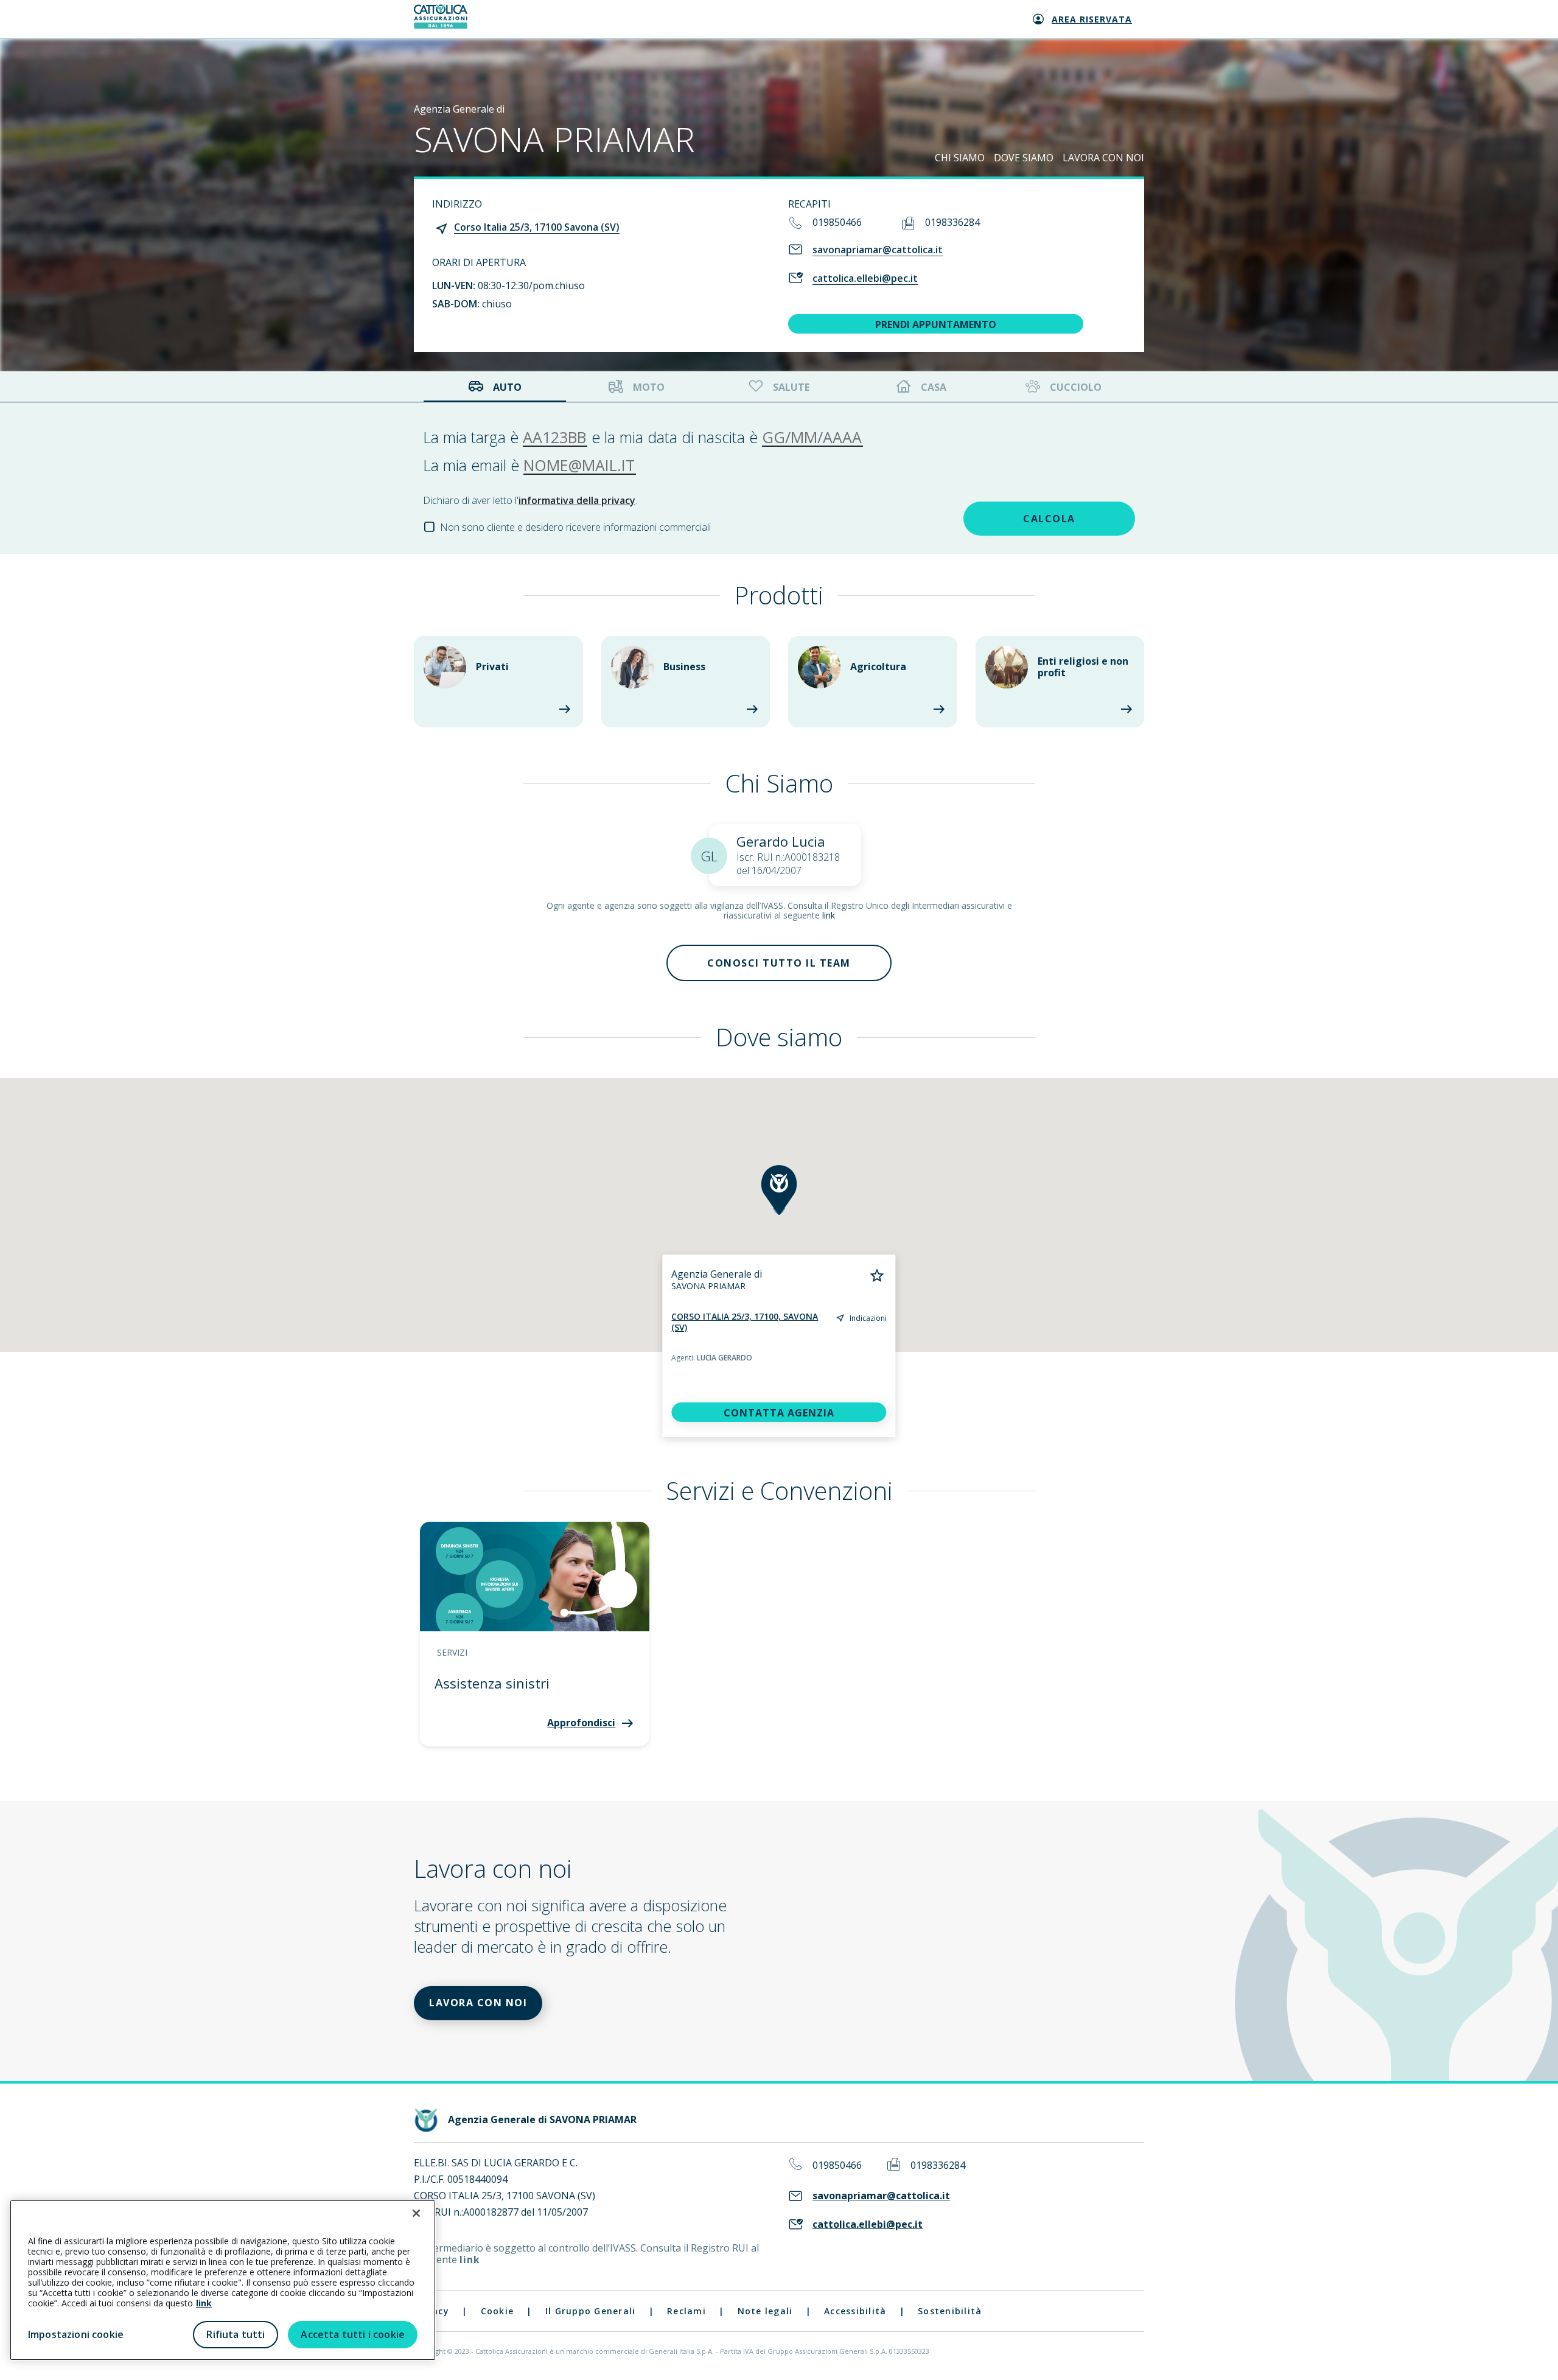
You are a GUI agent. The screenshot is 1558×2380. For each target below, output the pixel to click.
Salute (791, 387)
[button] (779, 1190)
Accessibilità (855, 2311)
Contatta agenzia (779, 1413)
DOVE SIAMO (1024, 158)
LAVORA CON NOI (1103, 158)
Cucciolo (1076, 387)
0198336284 (952, 222)
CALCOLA (1049, 519)
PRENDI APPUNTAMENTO (936, 324)
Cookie (498, 2311)
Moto (649, 387)
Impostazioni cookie (76, 2334)
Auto (507, 387)
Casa (934, 387)
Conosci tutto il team (779, 963)
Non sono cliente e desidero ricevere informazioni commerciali (575, 527)
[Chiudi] (416, 2213)
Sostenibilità (950, 2311)
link (829, 915)
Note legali (765, 2311)
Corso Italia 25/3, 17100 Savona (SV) (537, 227)
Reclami (686, 2311)
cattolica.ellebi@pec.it (865, 278)
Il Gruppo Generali (591, 2311)
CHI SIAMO (960, 158)
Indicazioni (868, 1318)
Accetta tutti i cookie (353, 2334)
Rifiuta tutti (236, 2334)
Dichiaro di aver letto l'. (530, 500)
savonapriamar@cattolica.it (878, 250)
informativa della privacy (577, 500)
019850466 (837, 222)
